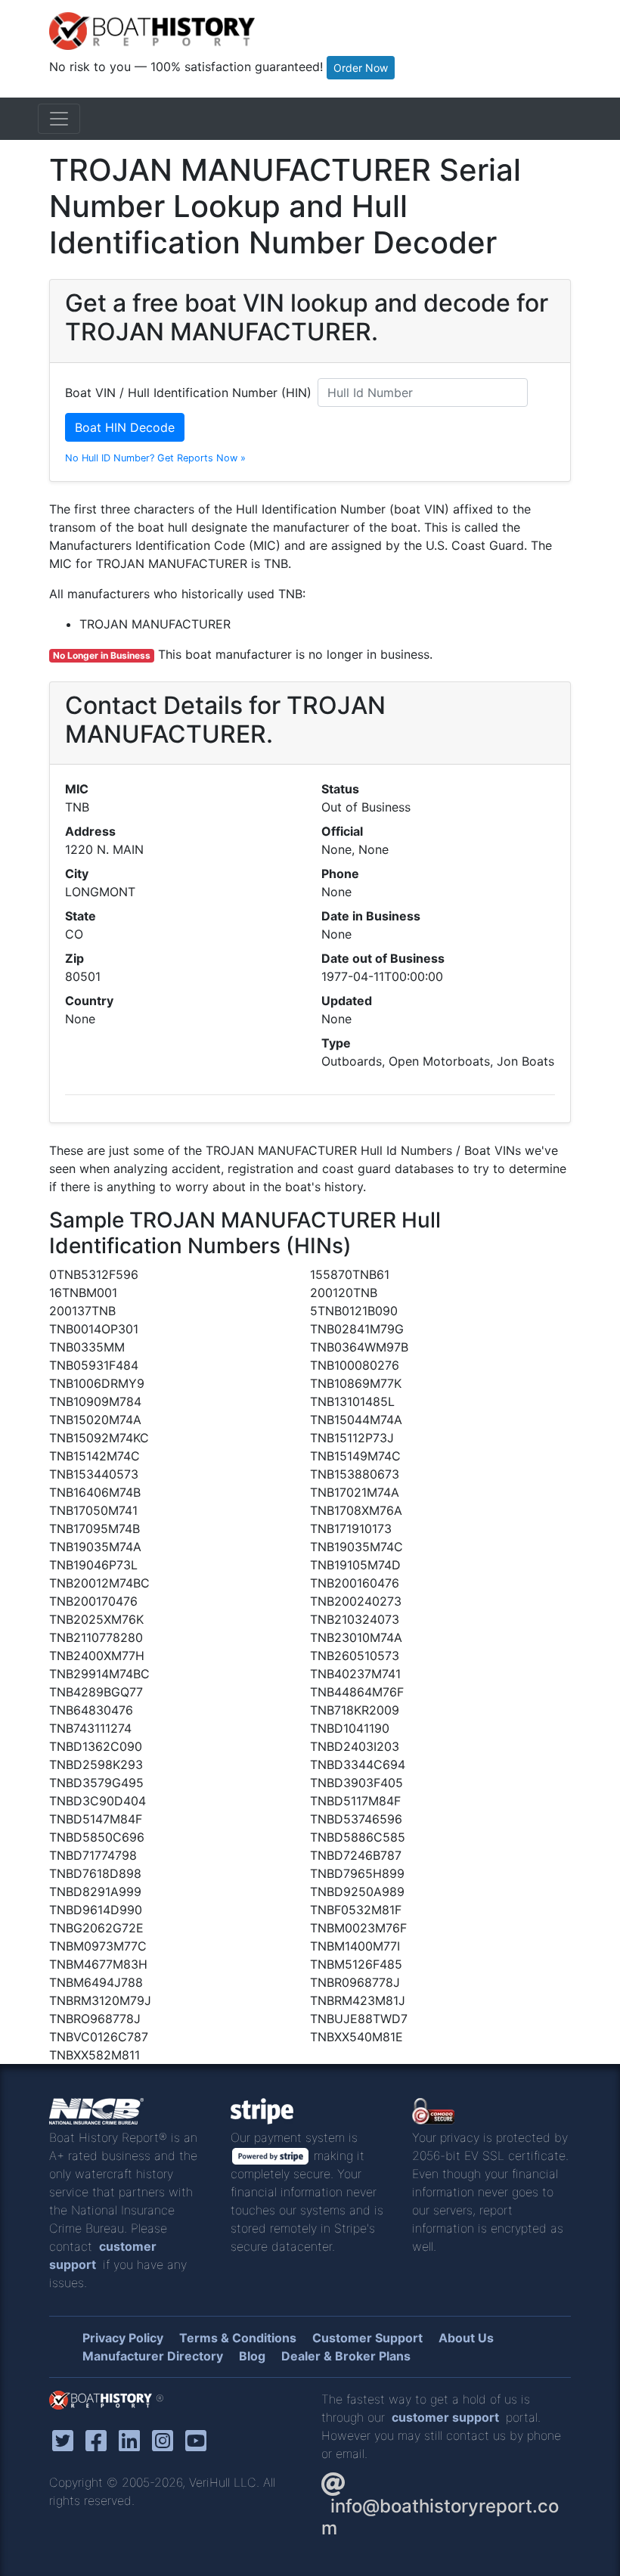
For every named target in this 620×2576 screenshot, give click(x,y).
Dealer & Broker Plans (346, 2356)
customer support (445, 2417)
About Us (466, 2338)
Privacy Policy (123, 2338)
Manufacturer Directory (153, 2356)
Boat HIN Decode (125, 427)
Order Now (361, 68)
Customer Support (367, 2338)
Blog (252, 2356)
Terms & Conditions (238, 2338)
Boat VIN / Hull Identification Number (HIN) (188, 393)
